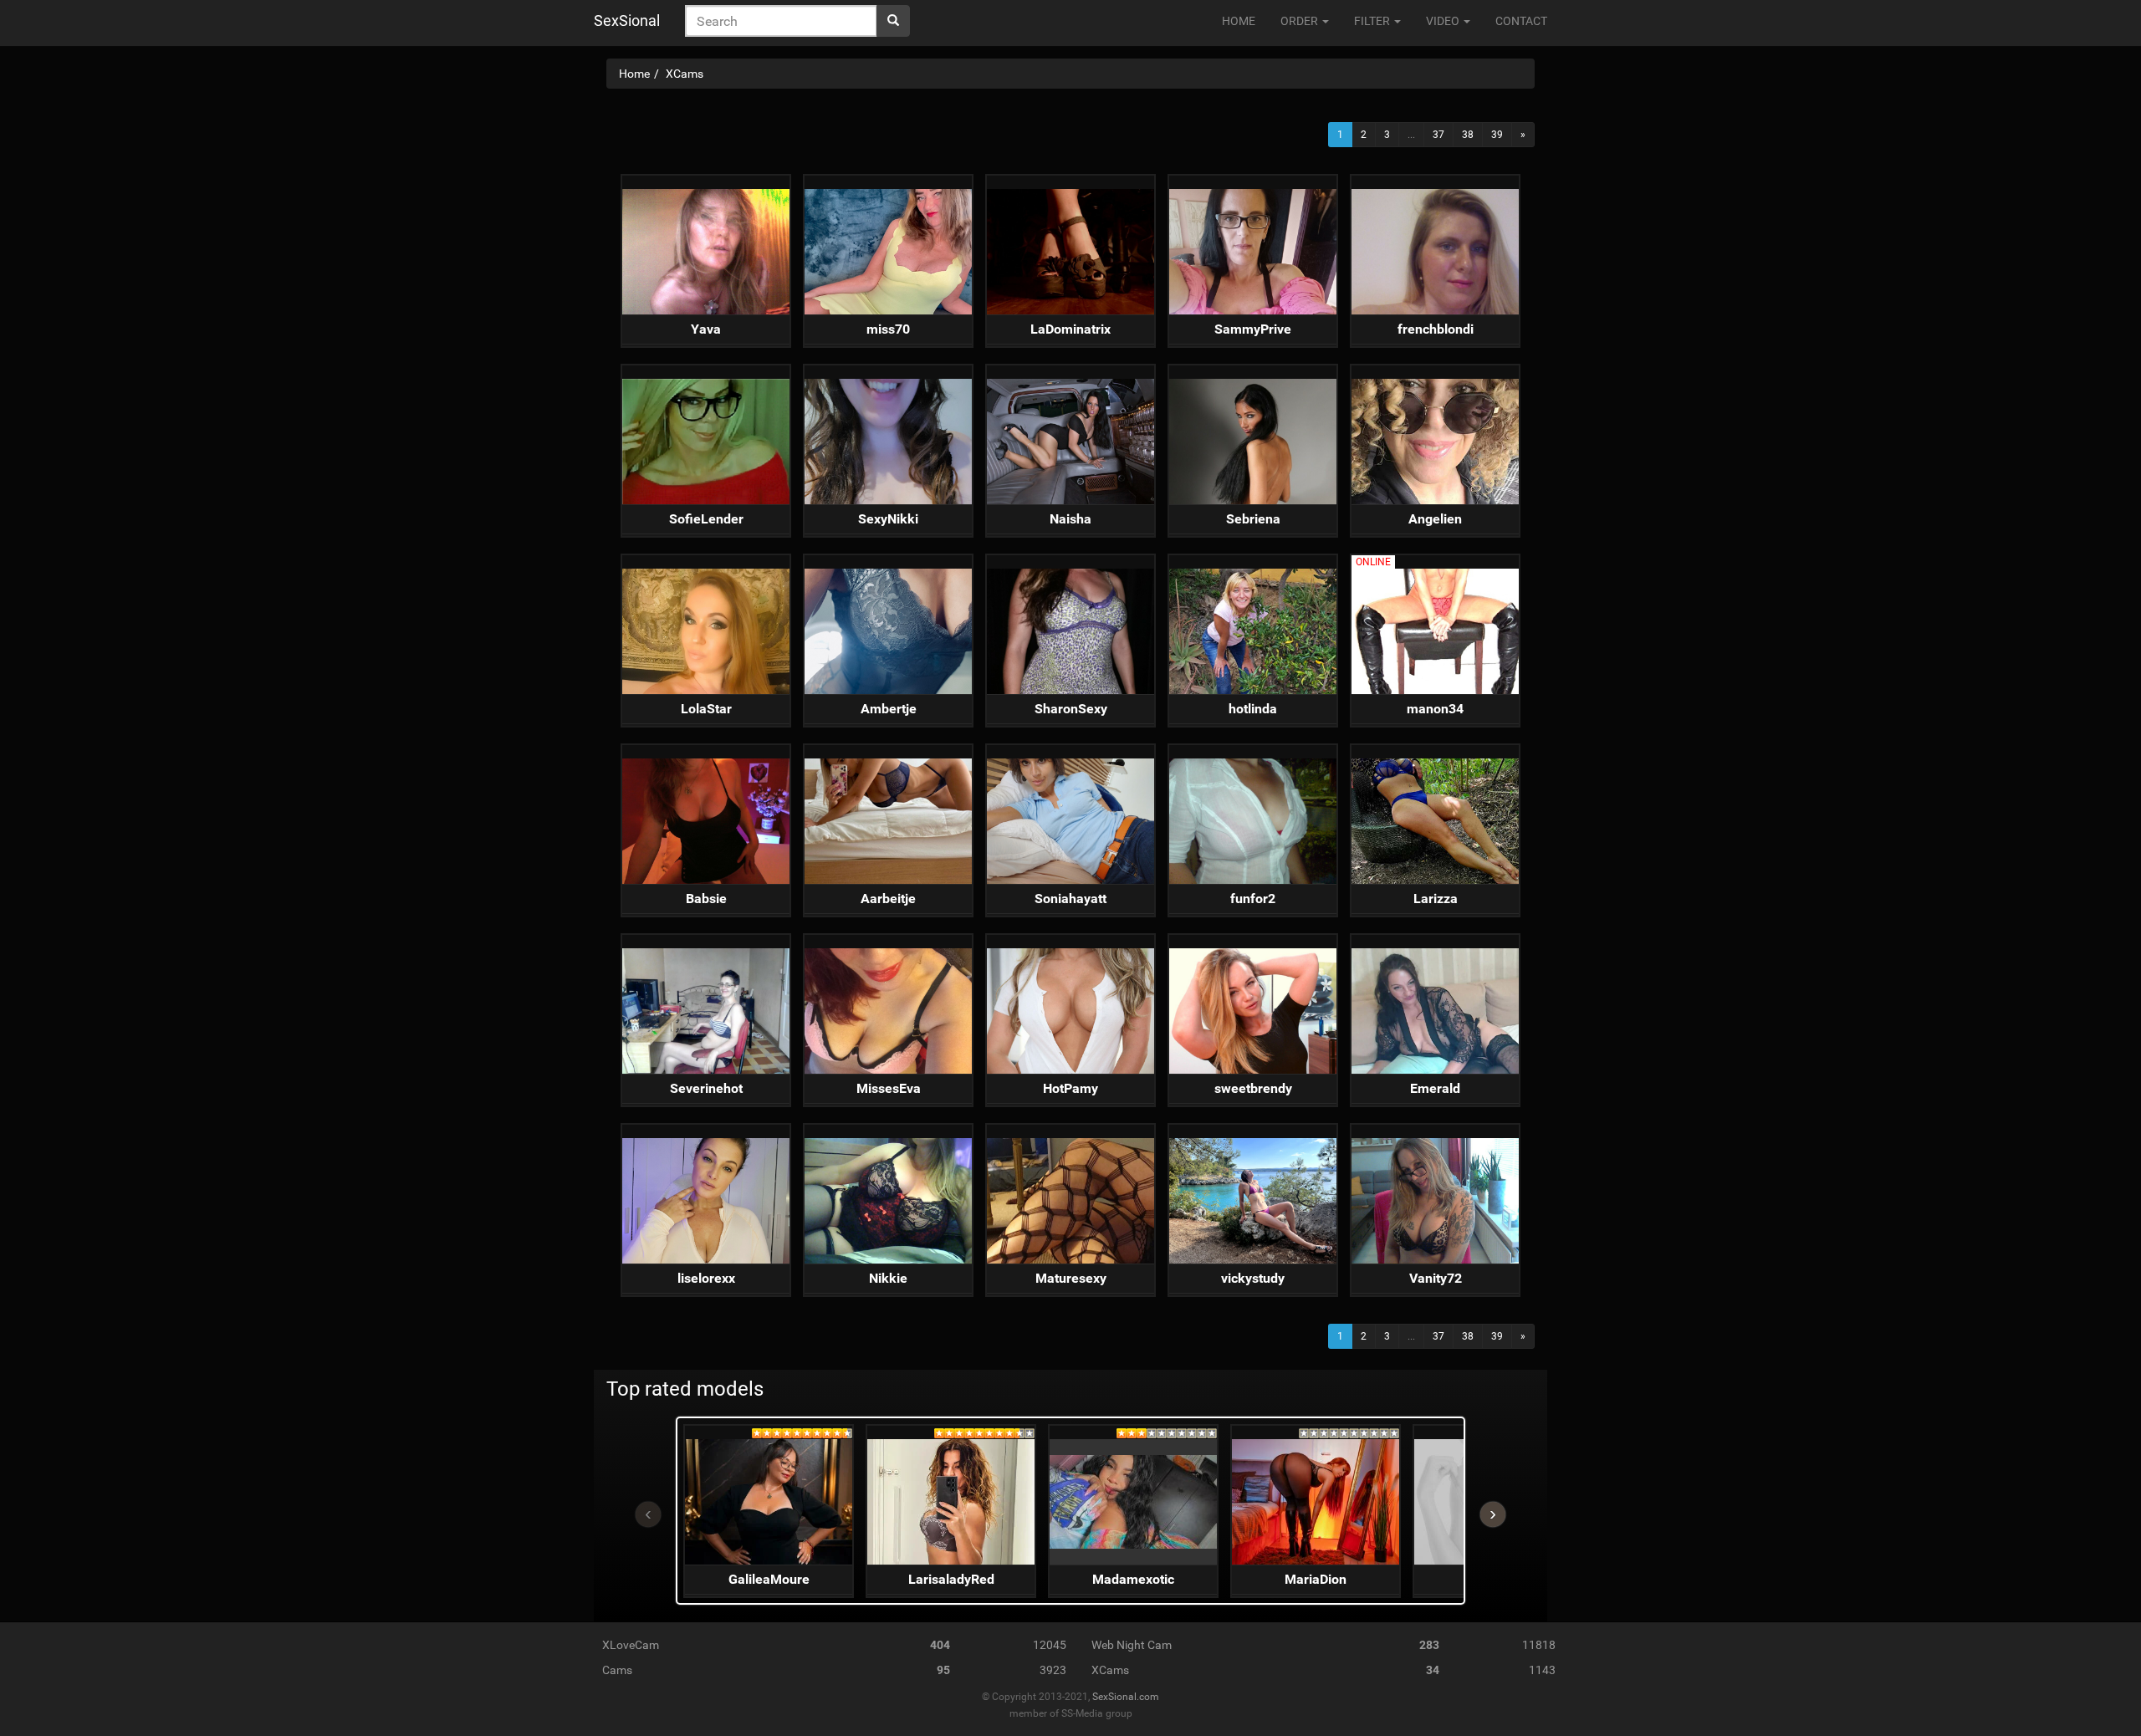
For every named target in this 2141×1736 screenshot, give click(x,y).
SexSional (627, 20)
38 (1468, 135)
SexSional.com (1126, 1697)
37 (1438, 135)
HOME (1239, 21)
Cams (617, 1670)
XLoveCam (631, 1645)
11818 (1539, 1645)
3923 (1053, 1670)
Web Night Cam (1132, 1645)
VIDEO (1444, 21)
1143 (1542, 1670)
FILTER (1373, 21)
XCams (1110, 1670)
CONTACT (1521, 21)
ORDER (1300, 21)
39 (1497, 135)
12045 (1050, 1645)
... (1411, 135)
